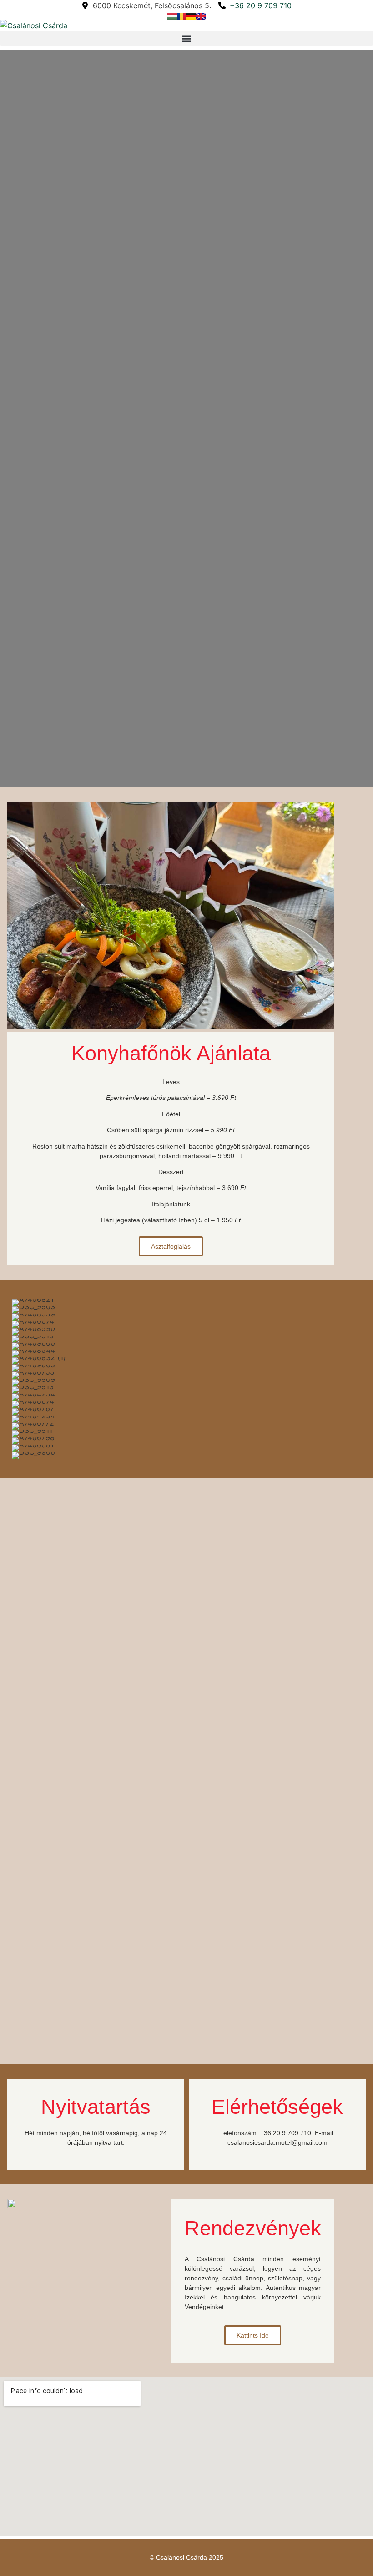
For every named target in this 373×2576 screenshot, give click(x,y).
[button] (186, 38)
